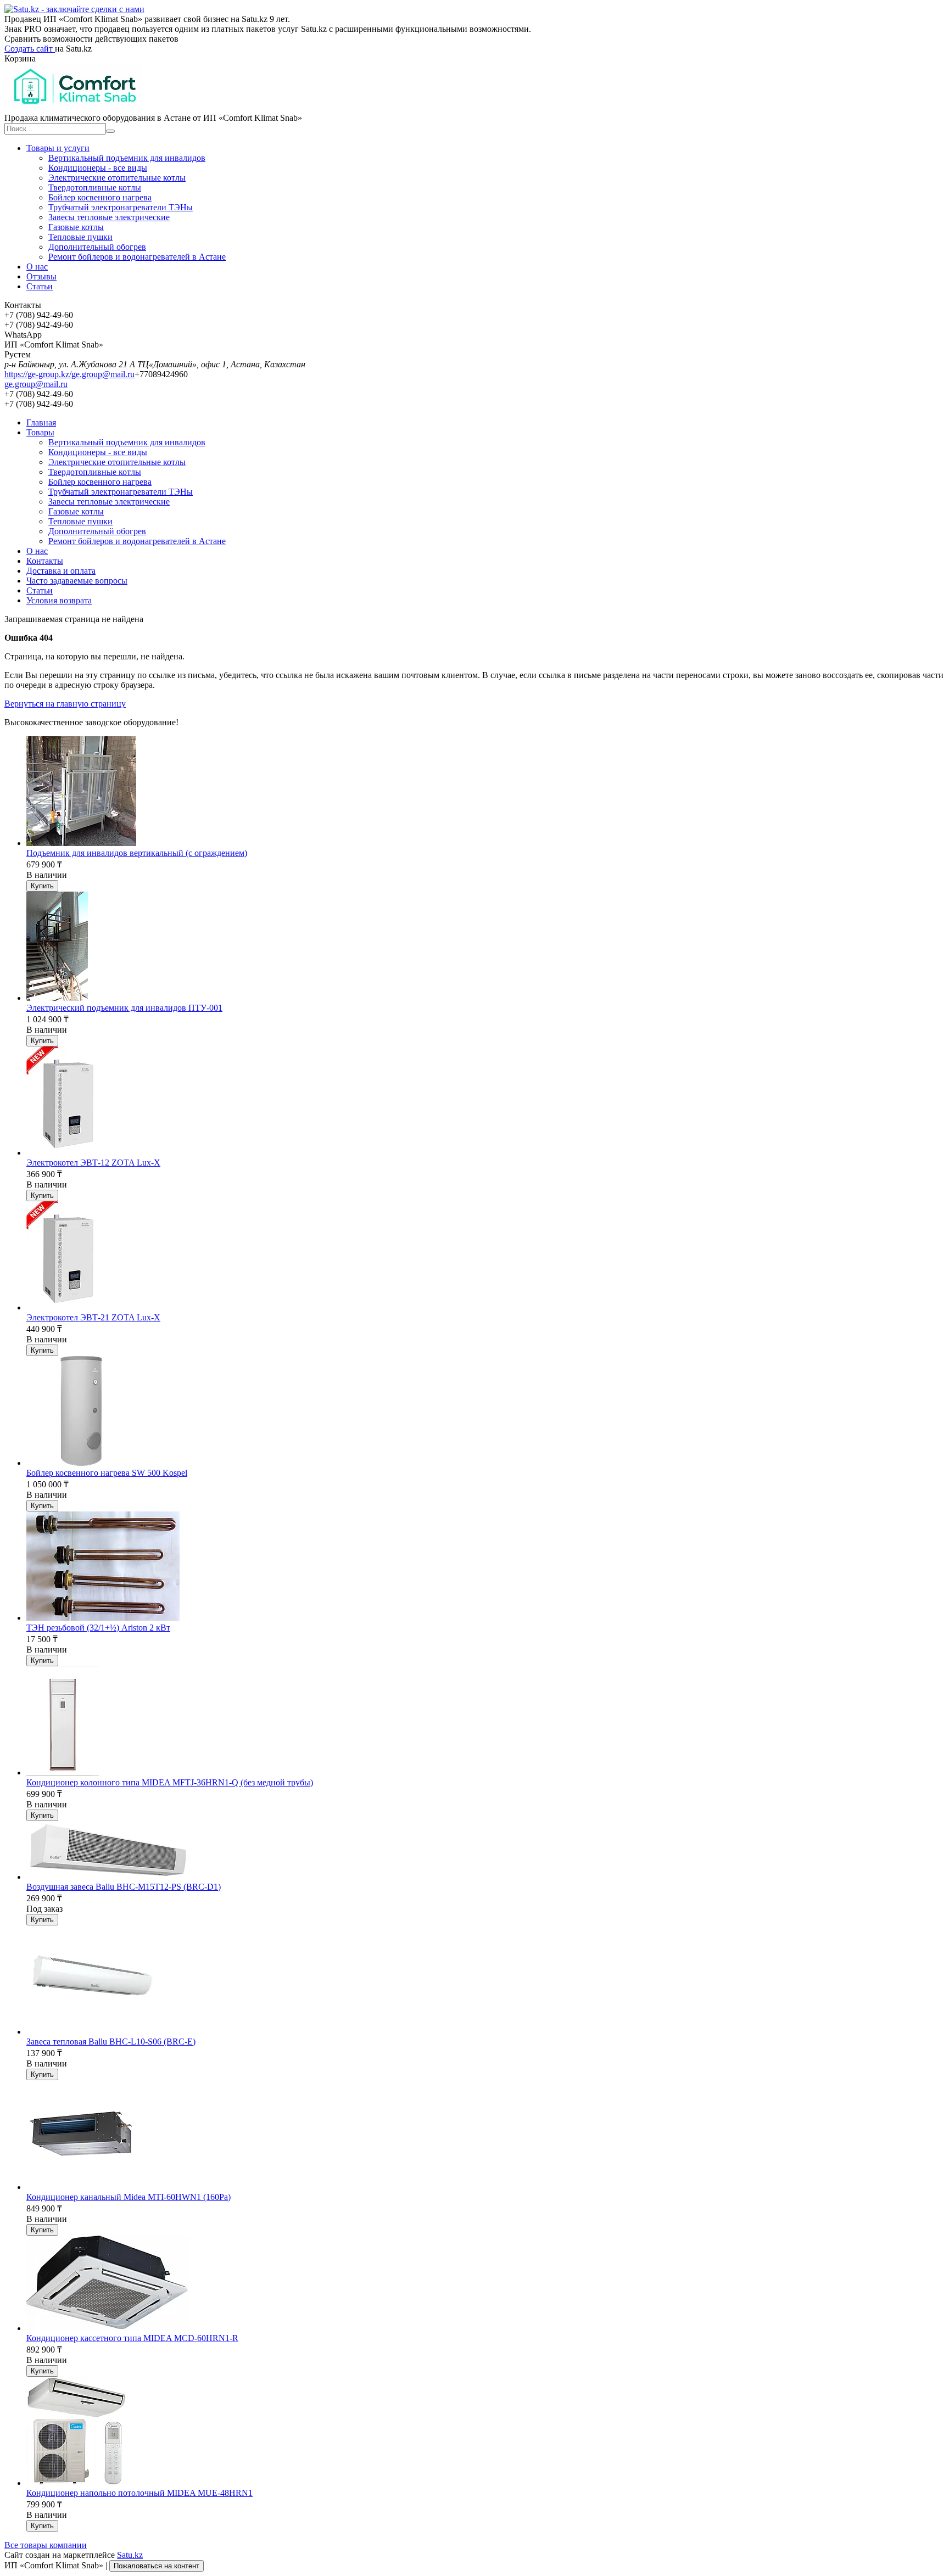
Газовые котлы (76, 227)
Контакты (45, 561)
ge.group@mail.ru (103, 374)
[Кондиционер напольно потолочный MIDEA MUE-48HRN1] (77, 2483)
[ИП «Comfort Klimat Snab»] (73, 108)
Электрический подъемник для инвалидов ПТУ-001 (124, 1008)
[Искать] (110, 131)
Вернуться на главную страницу (65, 704)
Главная (41, 422)
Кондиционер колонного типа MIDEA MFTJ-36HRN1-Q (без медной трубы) (170, 1782)
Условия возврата (59, 600)
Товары (40, 432)
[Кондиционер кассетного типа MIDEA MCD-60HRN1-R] (108, 2328)
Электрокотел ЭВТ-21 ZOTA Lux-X (93, 1317)
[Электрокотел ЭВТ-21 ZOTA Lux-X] (69, 1307)
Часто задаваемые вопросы (77, 581)
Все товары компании (46, 2545)
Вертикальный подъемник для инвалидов (127, 158)
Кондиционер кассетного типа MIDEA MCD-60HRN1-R (132, 2338)
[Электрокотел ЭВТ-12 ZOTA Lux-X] (69, 1153)
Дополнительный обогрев (97, 247)
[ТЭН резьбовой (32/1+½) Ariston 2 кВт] (103, 1618)
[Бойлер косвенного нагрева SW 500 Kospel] (81, 1463)
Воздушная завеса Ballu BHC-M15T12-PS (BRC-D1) (124, 1887)
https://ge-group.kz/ (38, 374)
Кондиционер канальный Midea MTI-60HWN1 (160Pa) (129, 2197)
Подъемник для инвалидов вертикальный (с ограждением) (137, 853)
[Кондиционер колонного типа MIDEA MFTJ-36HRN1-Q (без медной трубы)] (63, 1773)
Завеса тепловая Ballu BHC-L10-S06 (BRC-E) (111, 2042)
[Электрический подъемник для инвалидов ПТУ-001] (57, 998)
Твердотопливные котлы (95, 187)
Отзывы (41, 276)
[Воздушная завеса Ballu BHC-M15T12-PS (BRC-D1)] (108, 1877)
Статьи (40, 286)
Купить (42, 886)
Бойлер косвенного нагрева (100, 197)
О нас (37, 267)
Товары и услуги (58, 148)
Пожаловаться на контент (157, 2566)
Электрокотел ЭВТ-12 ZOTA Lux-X (93, 1163)
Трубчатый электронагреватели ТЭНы (121, 207)
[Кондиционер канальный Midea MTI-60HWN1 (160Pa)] (81, 2187)
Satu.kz (130, 2555)
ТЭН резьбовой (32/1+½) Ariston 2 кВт (98, 1628)
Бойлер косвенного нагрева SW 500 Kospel (107, 1473)
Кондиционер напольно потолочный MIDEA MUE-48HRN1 (139, 2493)
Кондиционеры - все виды (98, 168)
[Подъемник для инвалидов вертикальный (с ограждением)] (81, 843)
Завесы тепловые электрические (109, 217)
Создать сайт (30, 49)
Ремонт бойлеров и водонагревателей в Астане (137, 257)
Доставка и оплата (61, 571)
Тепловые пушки (80, 237)
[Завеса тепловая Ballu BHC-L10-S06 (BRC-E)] (91, 2032)
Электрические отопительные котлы (117, 178)
